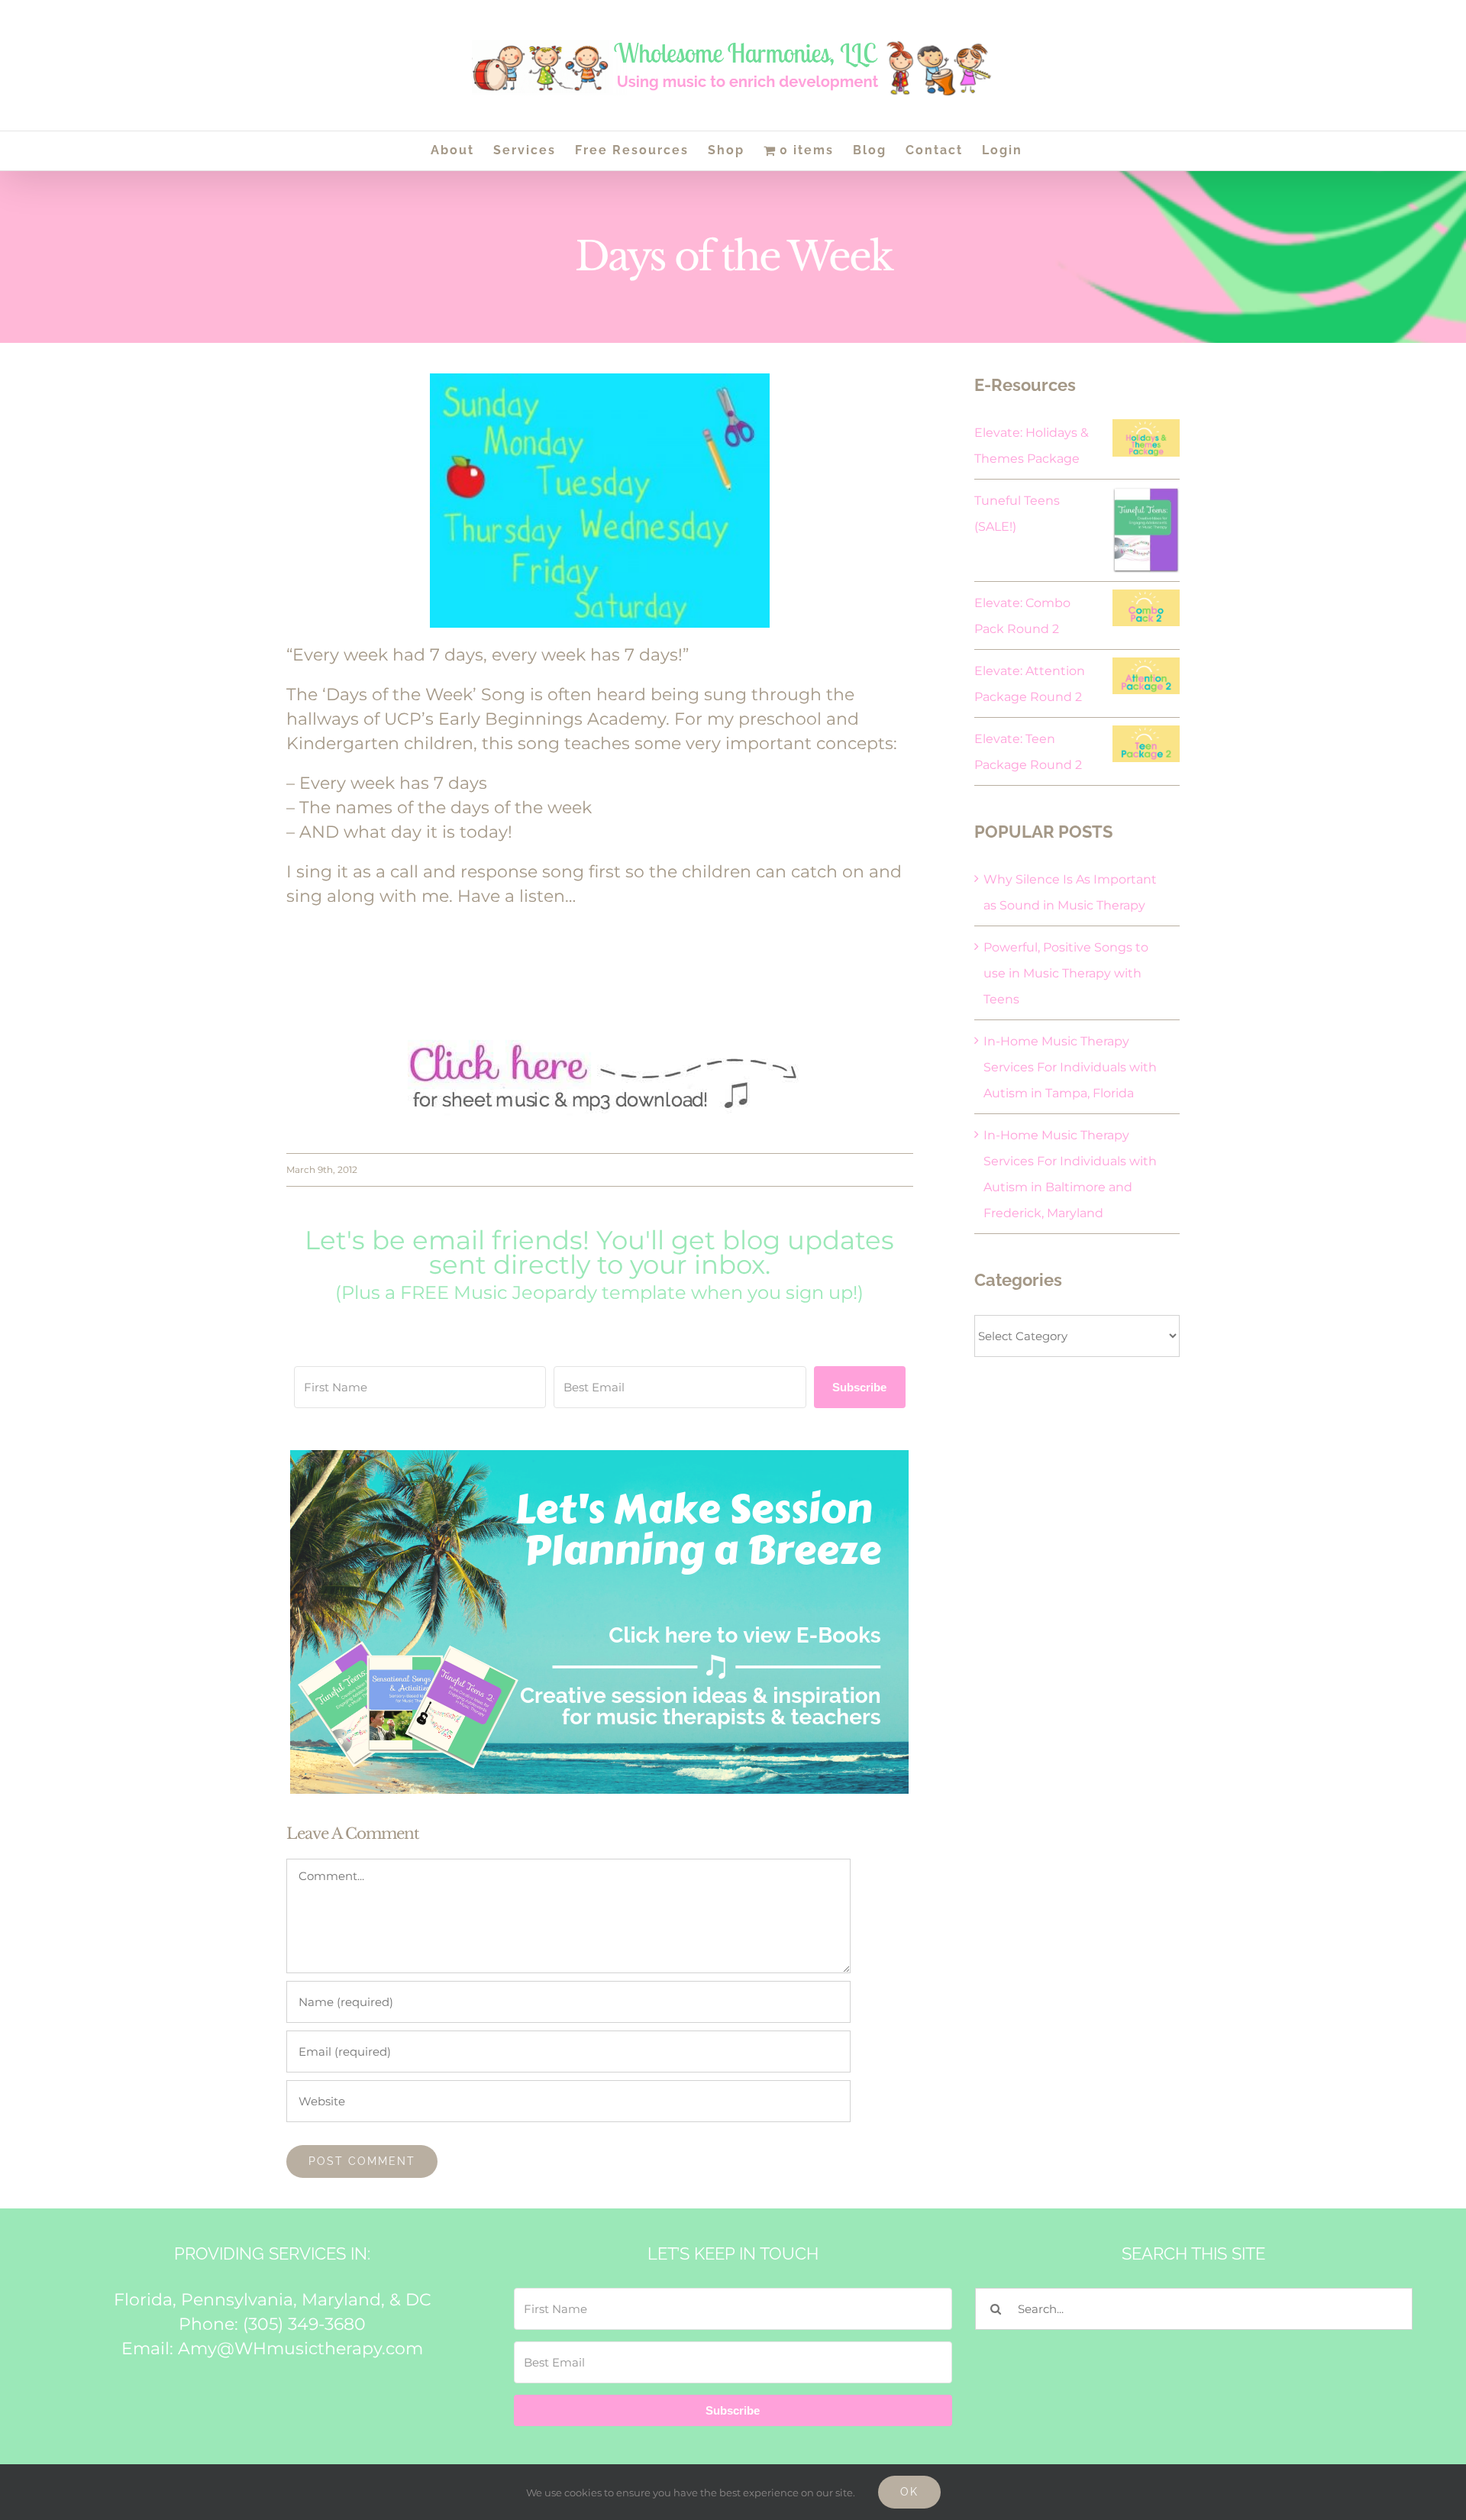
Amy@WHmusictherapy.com (300, 2349)
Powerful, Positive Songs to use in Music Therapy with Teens (1066, 973)
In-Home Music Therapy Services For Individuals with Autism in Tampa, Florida (1070, 1067)
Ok (909, 2492)
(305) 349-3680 (304, 2324)
